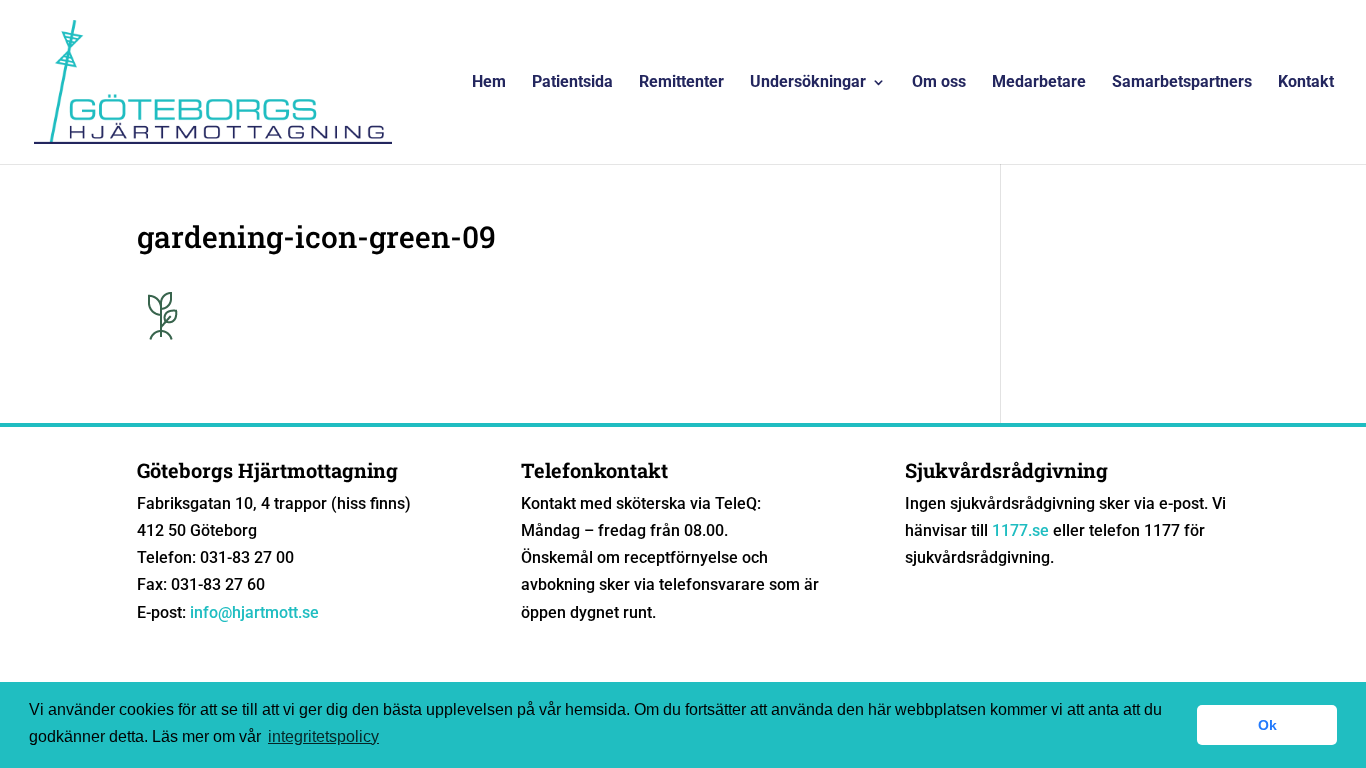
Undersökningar (808, 83)
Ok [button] (1267, 725)
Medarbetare (1039, 83)
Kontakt (1306, 83)
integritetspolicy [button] (323, 736)
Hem (489, 83)
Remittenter (681, 83)
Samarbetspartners (1182, 83)
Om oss (939, 83)
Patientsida (572, 83)
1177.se (1020, 530)
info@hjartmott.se (254, 612)
